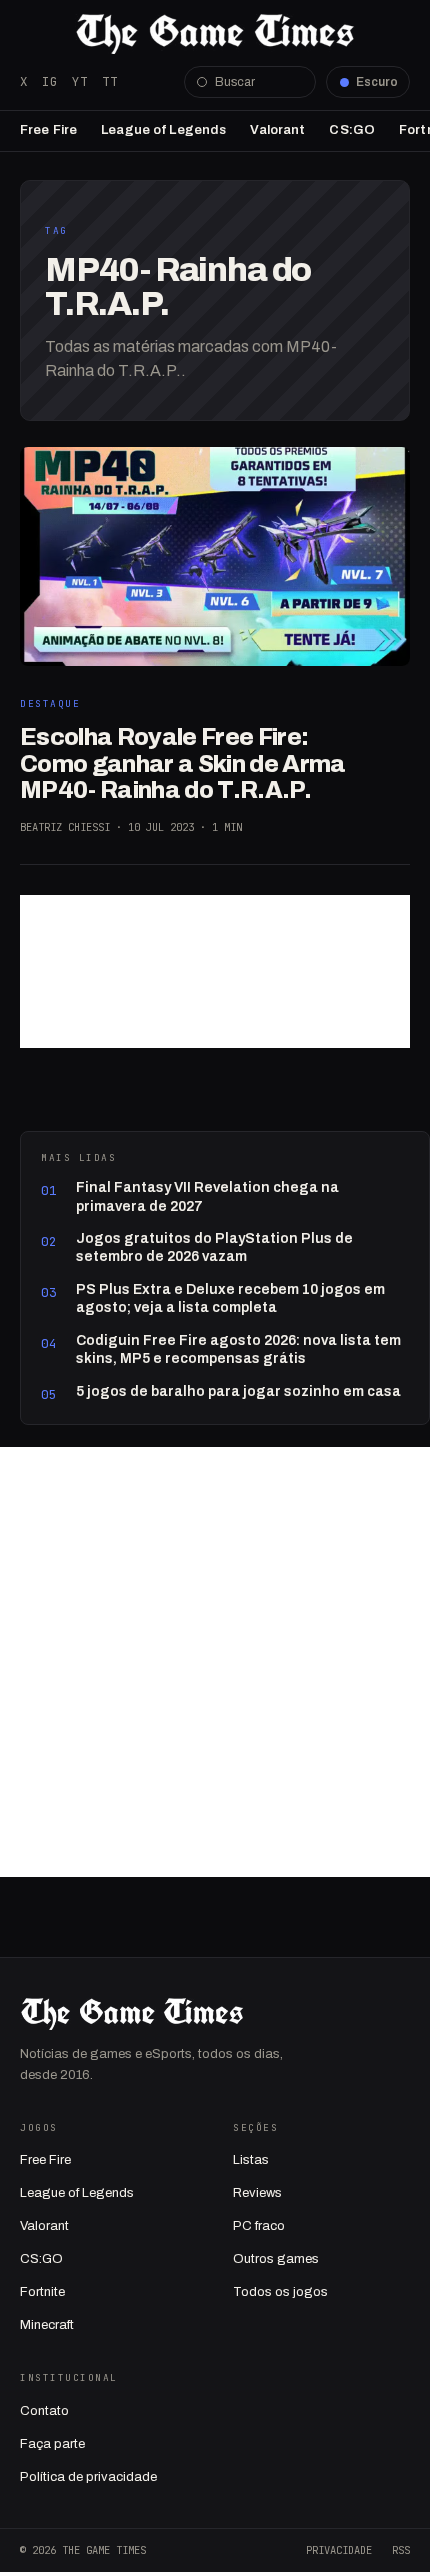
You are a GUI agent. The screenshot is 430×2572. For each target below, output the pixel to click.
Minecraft (47, 2325)
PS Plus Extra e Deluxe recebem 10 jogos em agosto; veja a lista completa (230, 1298)
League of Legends (163, 130)
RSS (401, 2550)
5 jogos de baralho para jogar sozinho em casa (238, 1391)
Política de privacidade (88, 2477)
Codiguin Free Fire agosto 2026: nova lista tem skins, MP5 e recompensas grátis (238, 1349)
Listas (251, 2160)
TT (110, 81)
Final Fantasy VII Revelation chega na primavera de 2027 (207, 1196)
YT (80, 81)
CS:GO (352, 130)
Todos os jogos (280, 2292)
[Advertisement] (215, 971)
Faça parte (52, 2444)
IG (50, 81)
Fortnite (42, 2292)
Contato (44, 2411)
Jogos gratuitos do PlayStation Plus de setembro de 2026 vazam (214, 1247)
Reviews (257, 2193)
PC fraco (259, 2226)
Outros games (276, 2259)
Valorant (277, 130)
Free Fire (48, 130)
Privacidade (339, 2550)
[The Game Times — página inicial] (215, 34)
